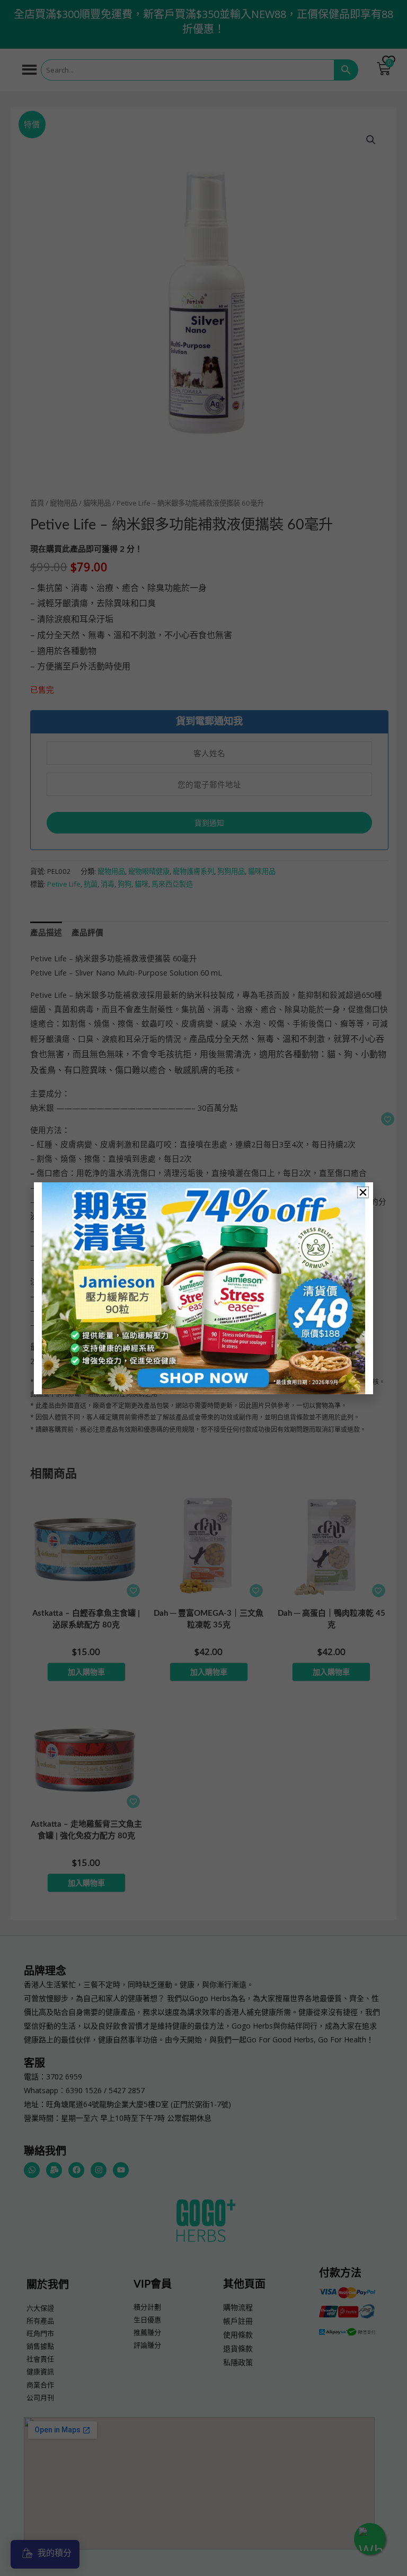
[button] (363, 1192)
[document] (203, 1288)
